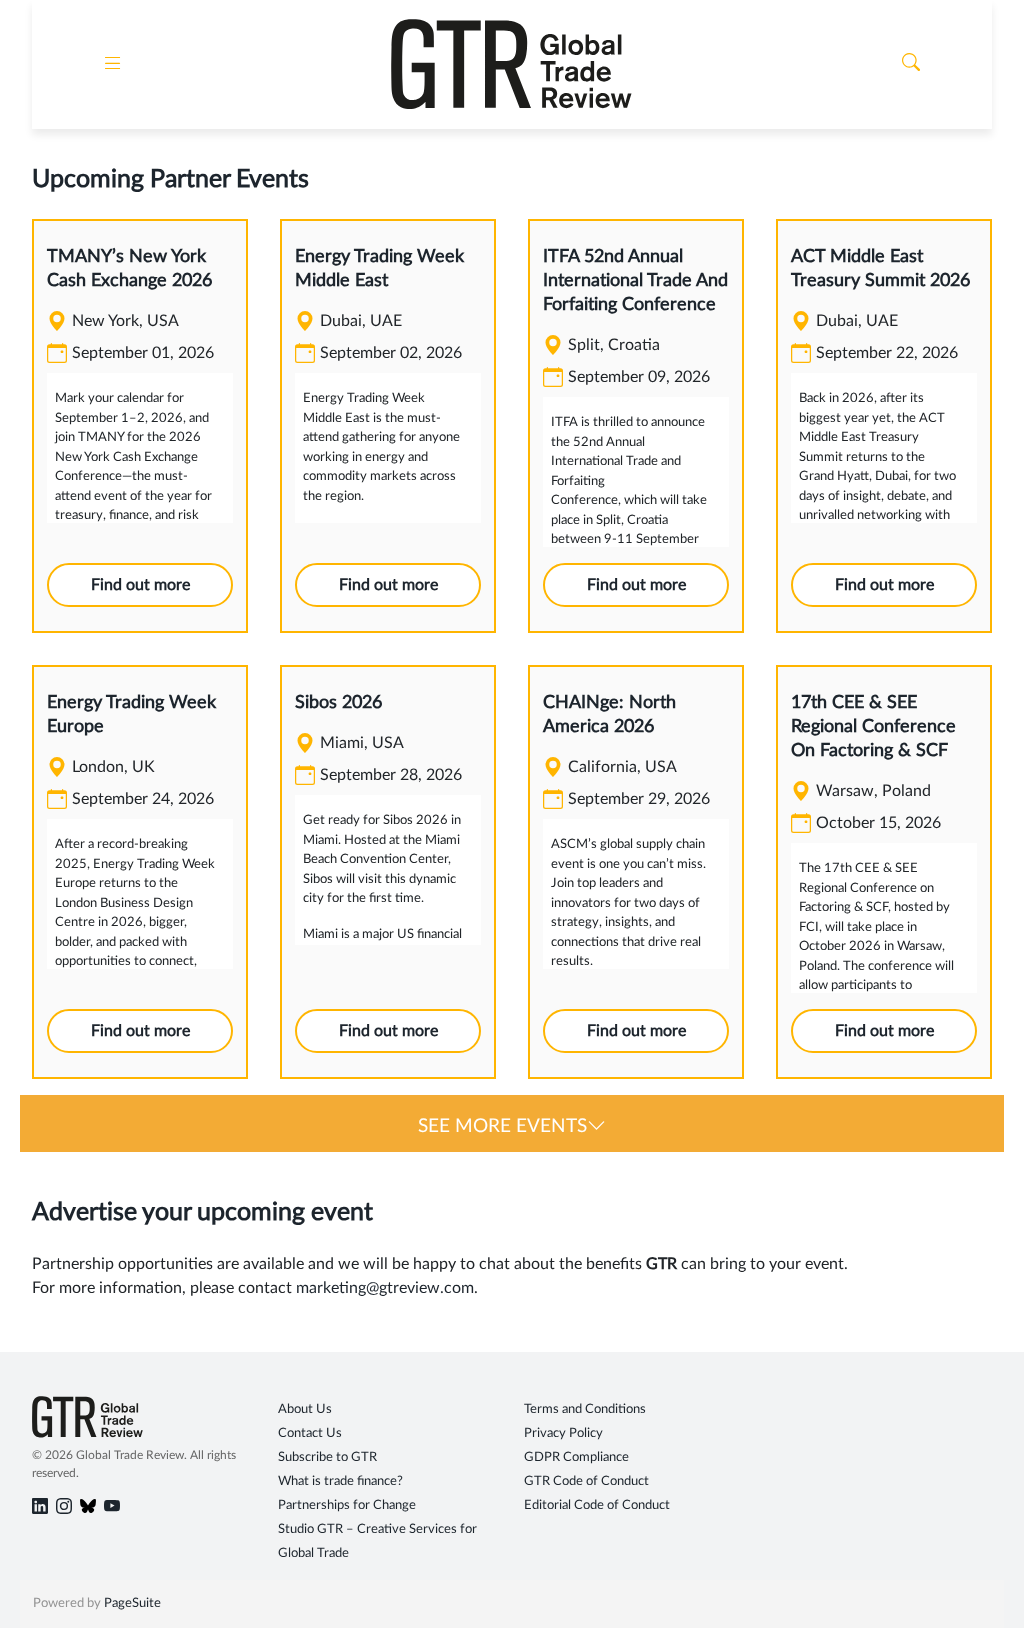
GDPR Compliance (576, 1457)
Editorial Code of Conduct (597, 1505)
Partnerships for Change (347, 1505)
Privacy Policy (563, 1433)
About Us (305, 1409)
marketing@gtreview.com (385, 1288)
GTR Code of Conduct (586, 1481)
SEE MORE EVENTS (502, 1126)
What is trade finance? (340, 1481)
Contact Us (310, 1433)
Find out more (140, 585)
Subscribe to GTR (327, 1457)
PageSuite (132, 1603)
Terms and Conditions (585, 1409)
